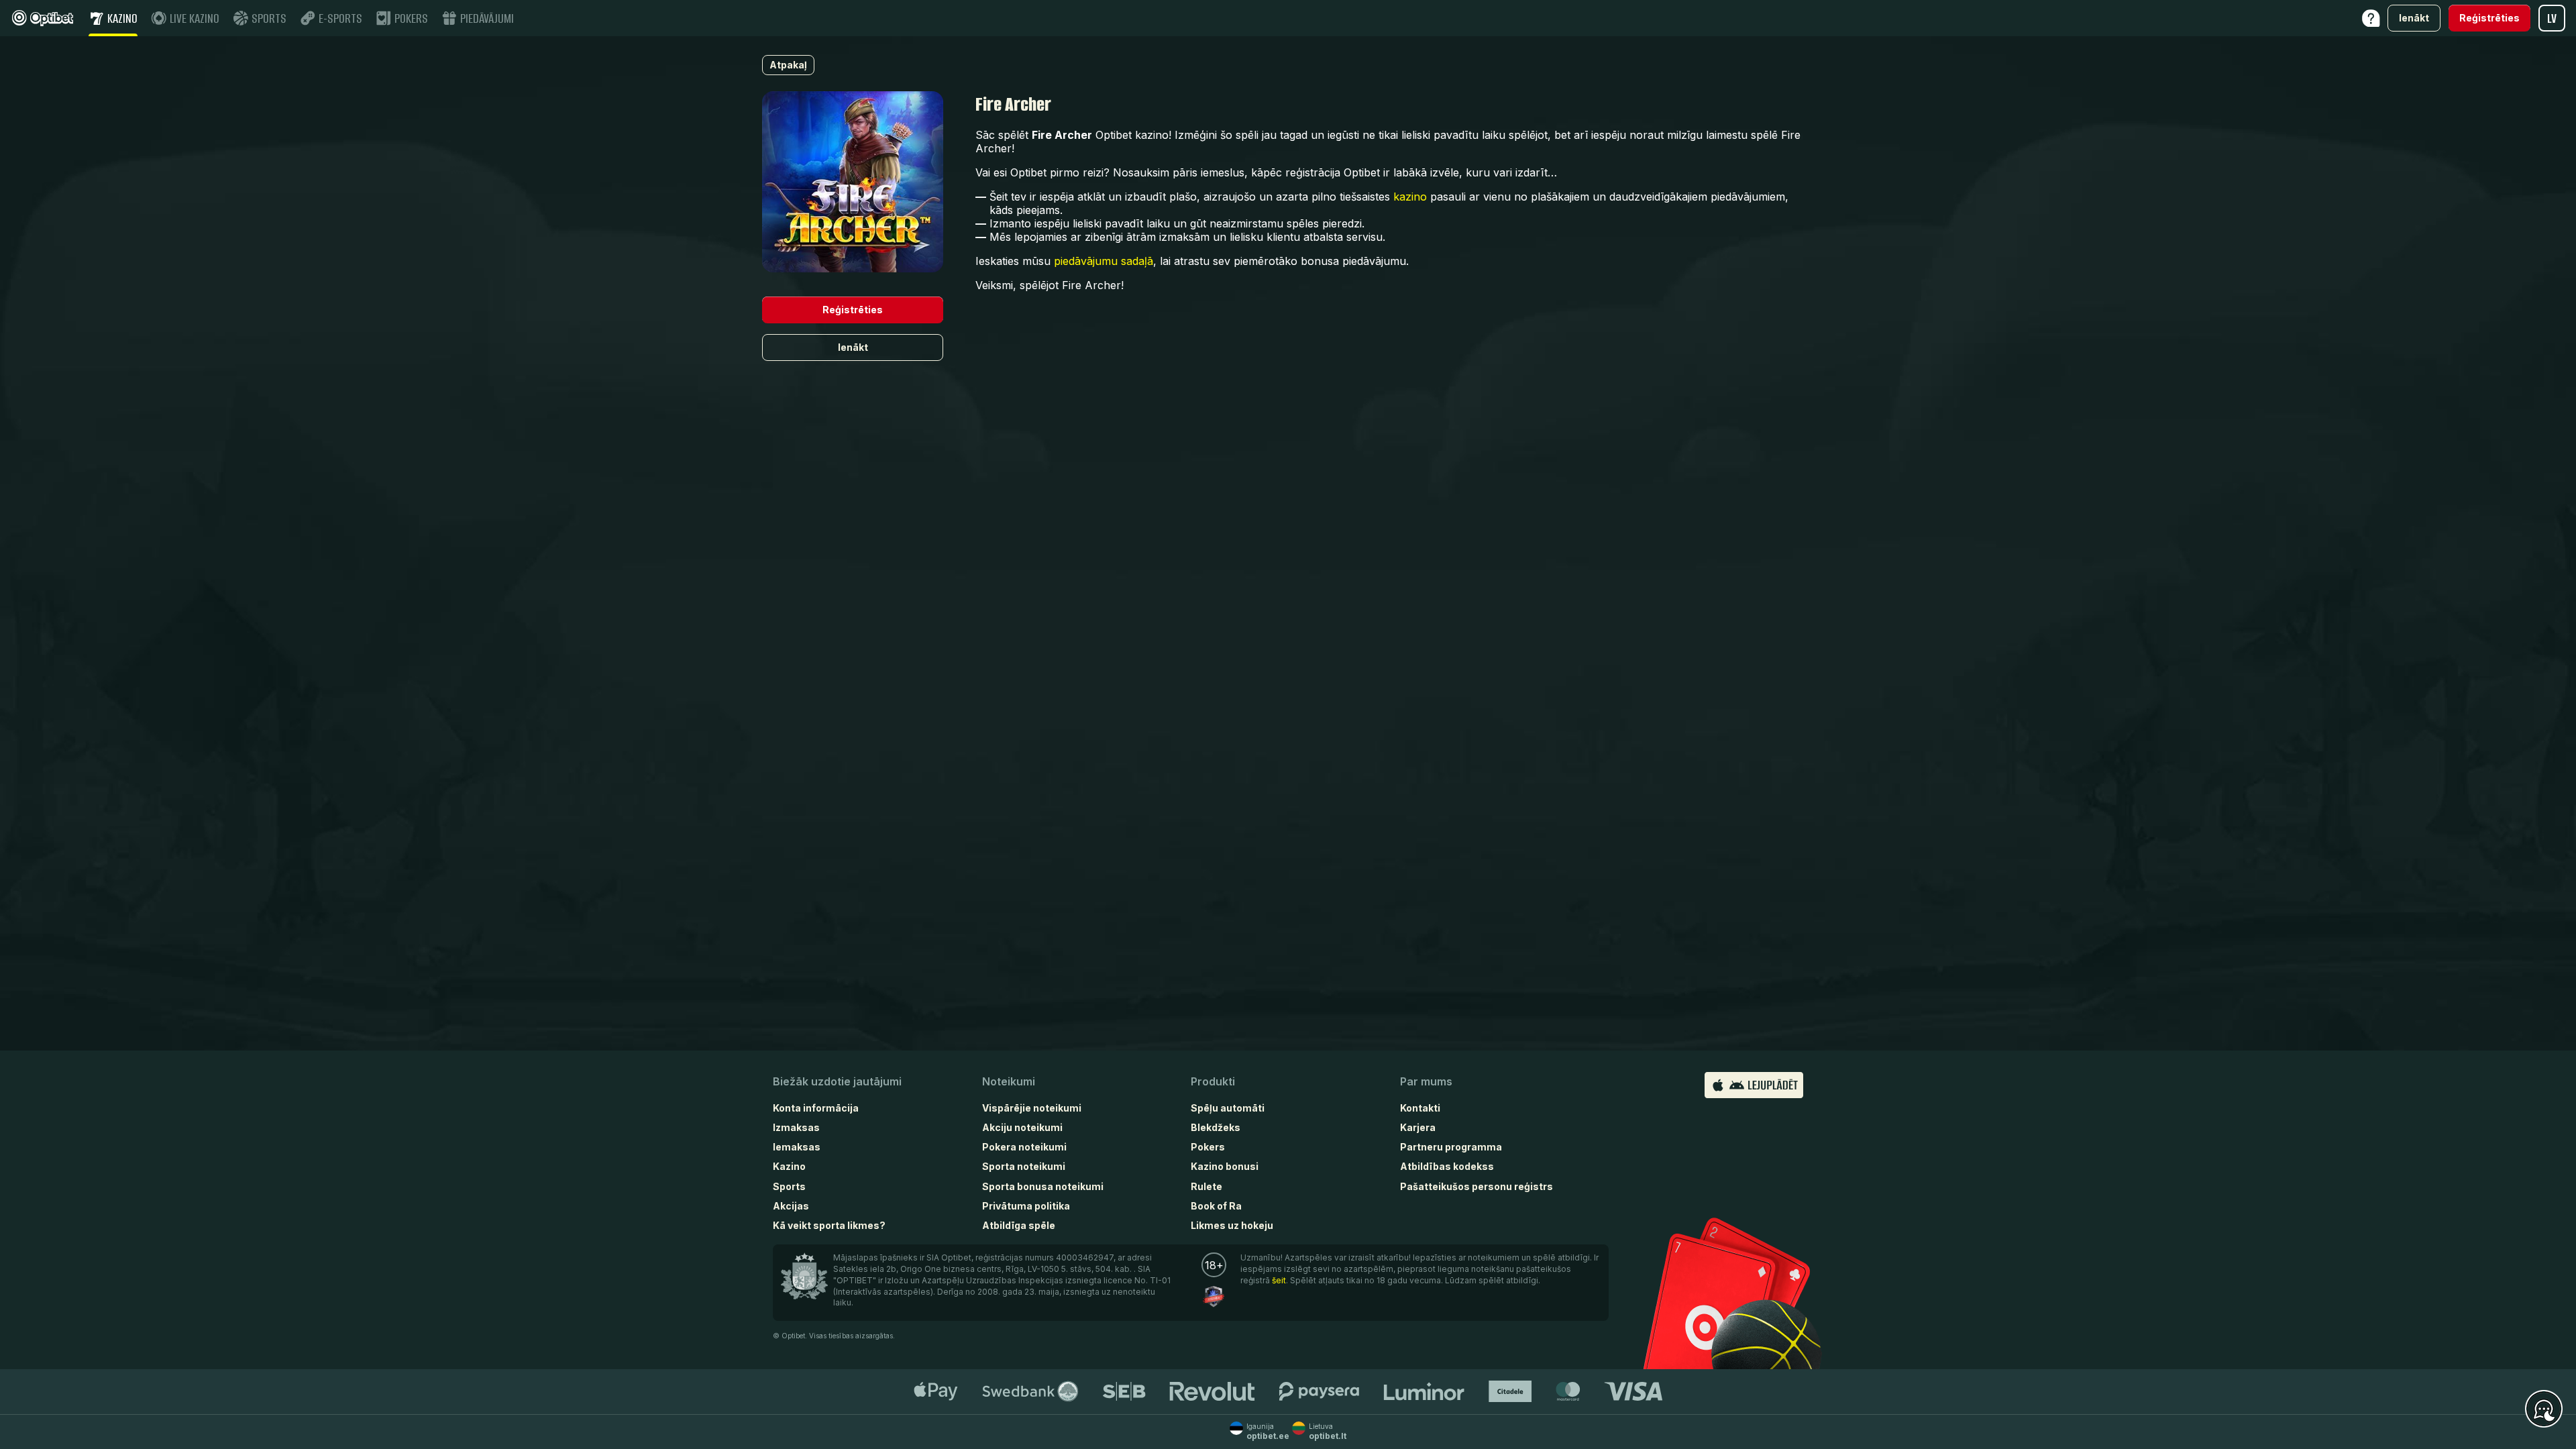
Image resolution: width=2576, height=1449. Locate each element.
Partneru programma (1451, 1147)
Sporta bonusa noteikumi (1043, 1186)
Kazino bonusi (1225, 1166)
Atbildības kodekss (1447, 1166)
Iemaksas (797, 1147)
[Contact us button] (2544, 1409)
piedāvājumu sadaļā (1104, 261)
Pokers (1208, 1147)
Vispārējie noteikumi (1032, 1108)
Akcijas (791, 1206)
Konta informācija (816, 1108)
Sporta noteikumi (1024, 1166)
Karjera (1418, 1127)
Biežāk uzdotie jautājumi (837, 1081)
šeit (1279, 1280)
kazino (1410, 197)
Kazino (789, 1166)
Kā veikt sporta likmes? (829, 1225)
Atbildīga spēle (1019, 1225)
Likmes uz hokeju (1232, 1225)
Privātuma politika (1026, 1206)
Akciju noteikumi (1022, 1127)
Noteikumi (1009, 1081)
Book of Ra (1216, 1206)
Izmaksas (796, 1127)
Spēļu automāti (1228, 1108)
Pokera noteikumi (1024, 1147)
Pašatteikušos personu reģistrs (1477, 1186)
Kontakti (1420, 1108)
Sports (789, 1186)
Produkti (1213, 1081)
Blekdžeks (1216, 1127)
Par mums (1426, 1081)
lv (2552, 18)
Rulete (1206, 1186)
